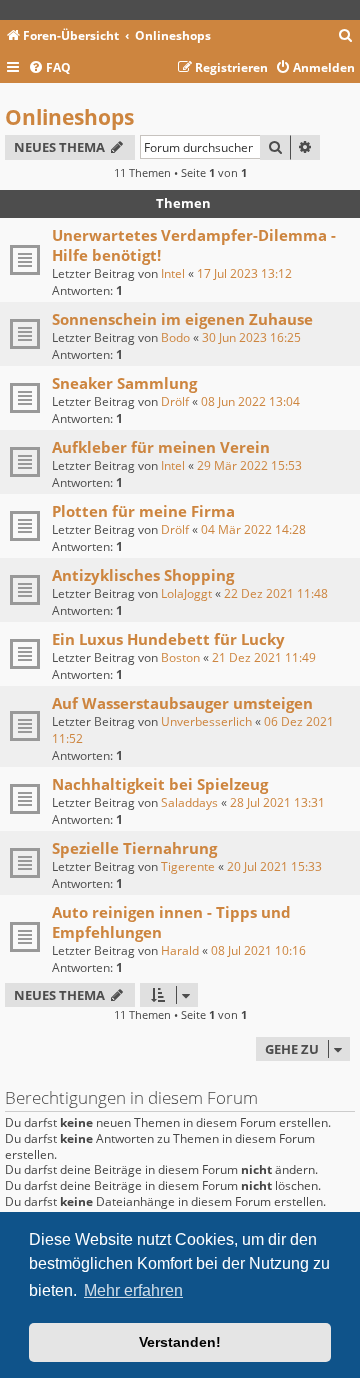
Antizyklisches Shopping (143, 575)
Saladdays (189, 802)
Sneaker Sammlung (124, 383)
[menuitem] (346, 36)
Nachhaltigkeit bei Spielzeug (160, 784)
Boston (180, 657)
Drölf (175, 401)
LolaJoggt (186, 593)
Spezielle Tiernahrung (134, 848)
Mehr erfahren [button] (133, 1290)
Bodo (175, 337)
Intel (173, 273)
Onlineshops (69, 117)
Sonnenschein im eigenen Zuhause (182, 319)
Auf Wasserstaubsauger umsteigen (182, 703)
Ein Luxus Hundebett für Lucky (168, 639)
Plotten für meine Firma (143, 511)
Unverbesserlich (206, 721)
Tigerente (188, 866)
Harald (180, 950)
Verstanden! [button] (180, 1342)
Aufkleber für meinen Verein (161, 447)
